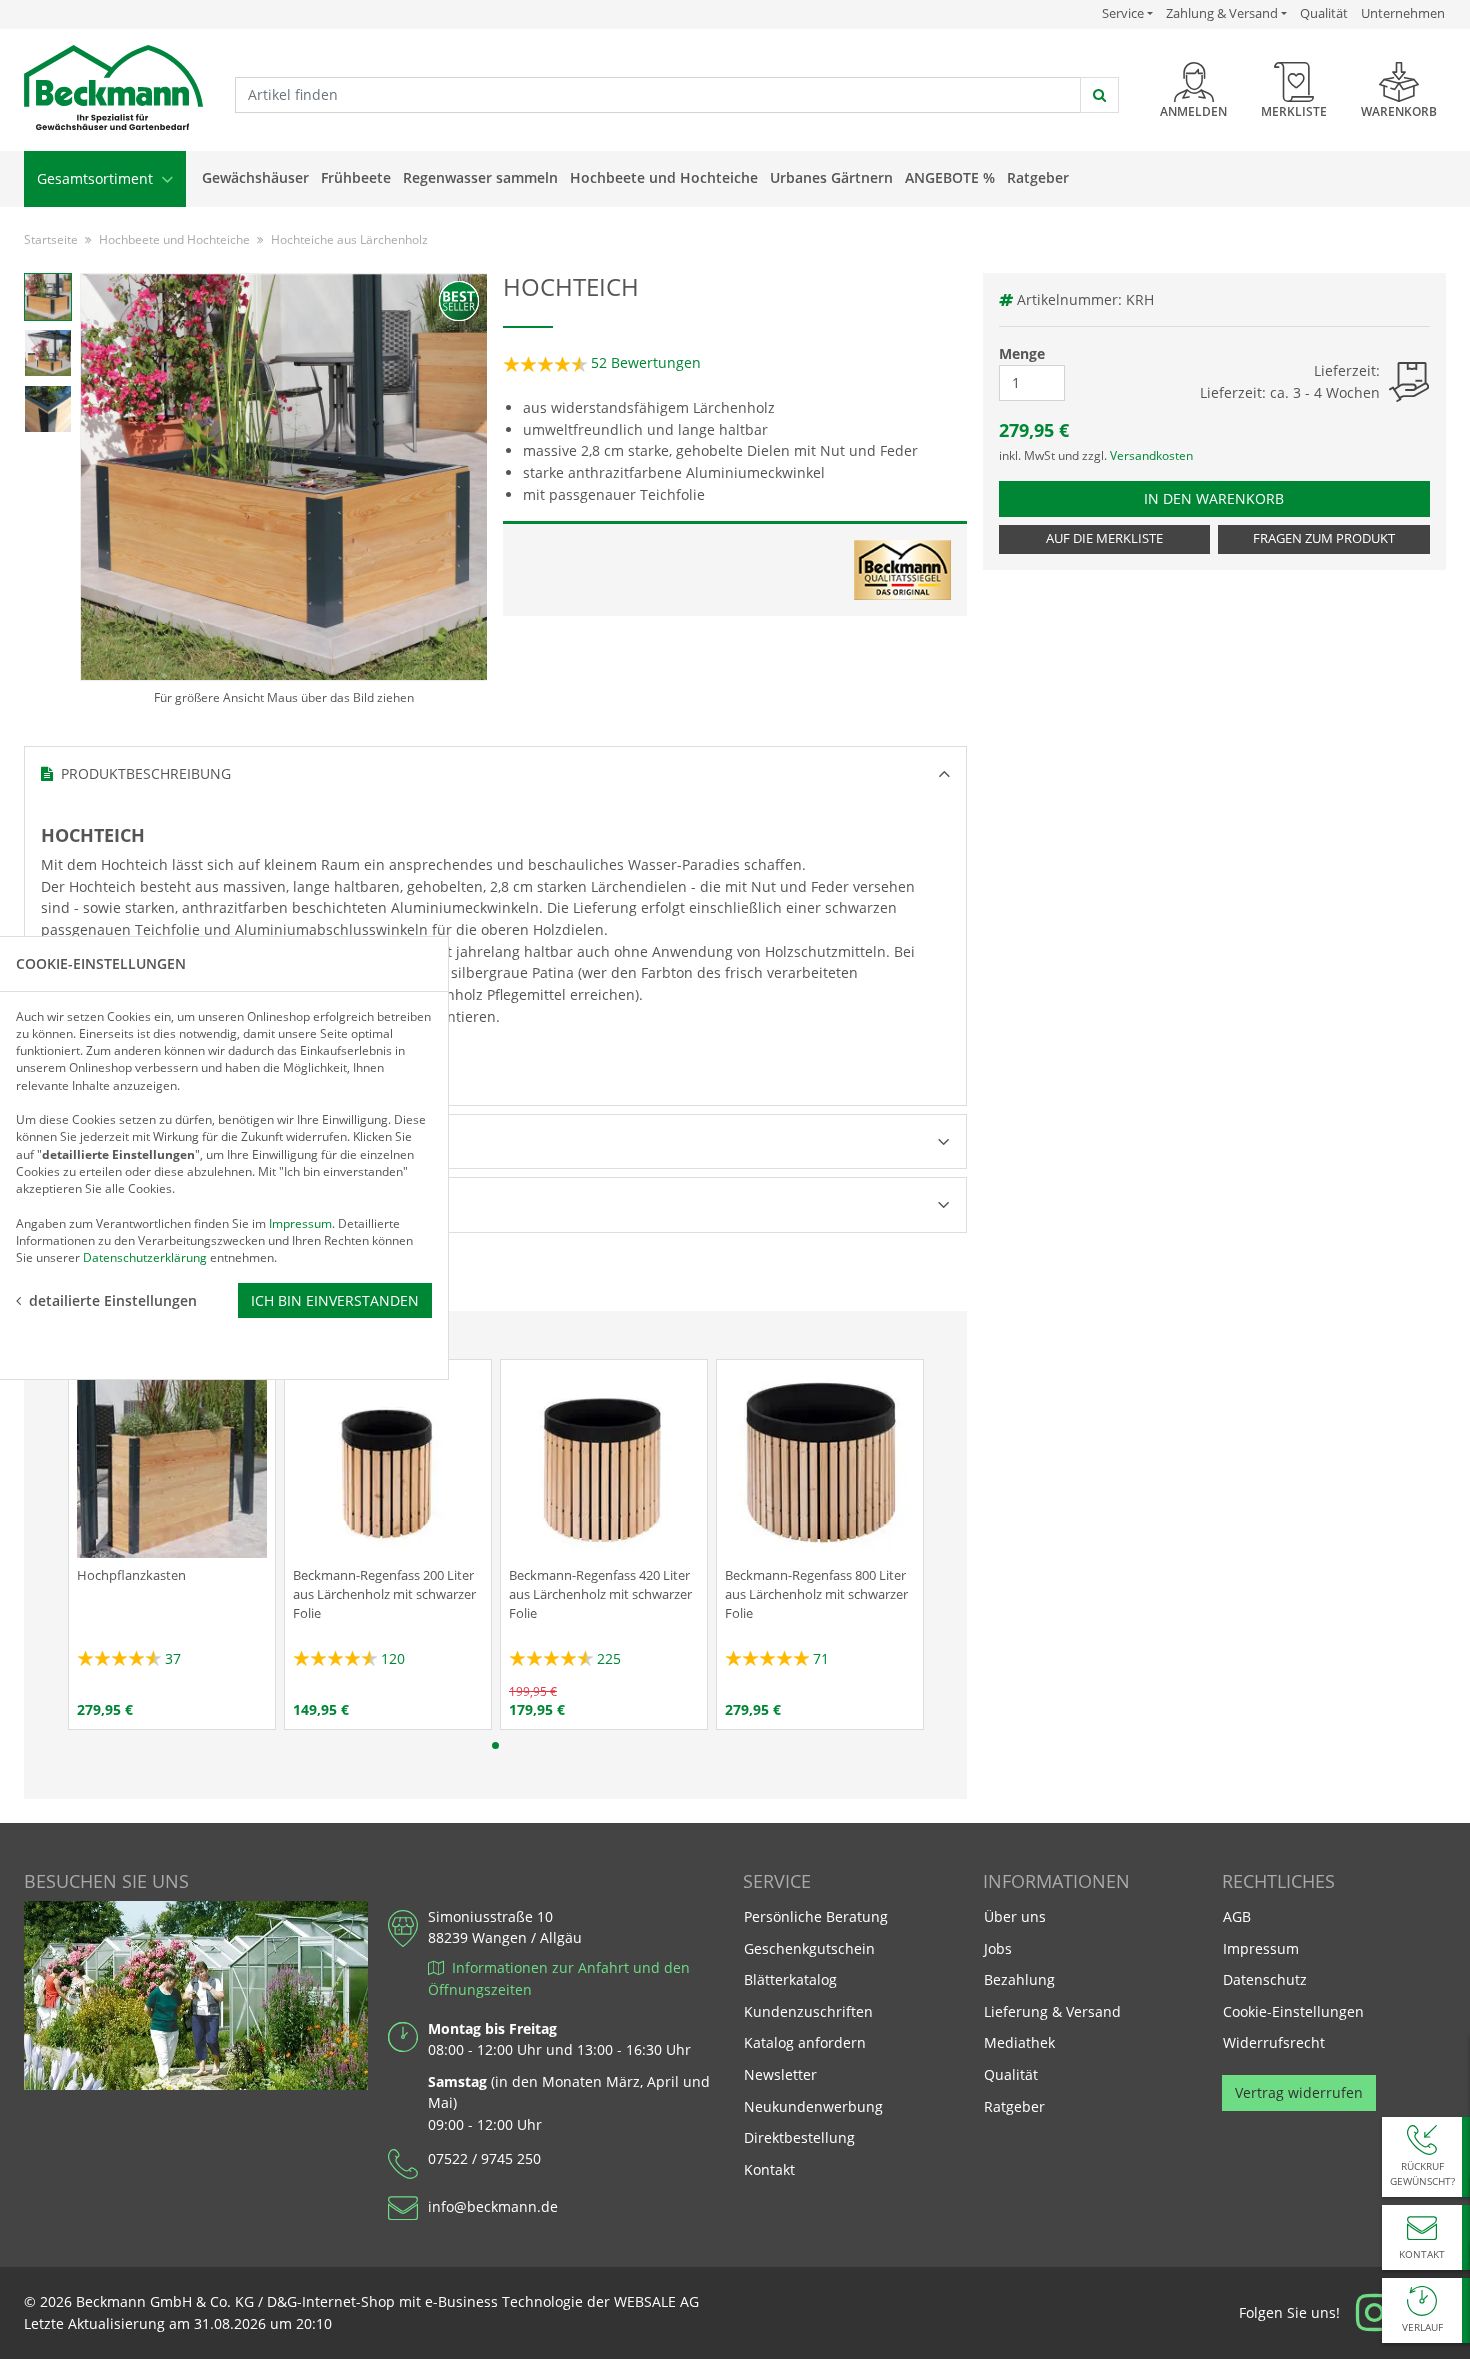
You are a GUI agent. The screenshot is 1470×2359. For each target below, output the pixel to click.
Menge (1022, 353)
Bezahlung (1019, 1979)
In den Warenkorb (1223, 498)
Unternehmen (1403, 13)
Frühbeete (356, 177)
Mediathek (1019, 2042)
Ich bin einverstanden (335, 1299)
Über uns (1015, 1916)
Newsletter (780, 2074)
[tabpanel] (172, 1544)
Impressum (1261, 1948)
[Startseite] (113, 88)
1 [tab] (495, 1745)
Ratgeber (1038, 177)
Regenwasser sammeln (480, 177)
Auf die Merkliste (1104, 538)
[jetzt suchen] (1099, 95)
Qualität (1324, 13)
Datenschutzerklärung (145, 1257)
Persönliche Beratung (816, 1916)
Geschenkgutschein (809, 1948)
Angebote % (950, 177)
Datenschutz (1265, 1979)
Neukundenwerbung (813, 2106)
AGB (1237, 1916)
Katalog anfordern (804, 2042)
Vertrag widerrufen (1299, 2092)
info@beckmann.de (493, 2206)
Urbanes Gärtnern (831, 177)
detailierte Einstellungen (113, 1299)
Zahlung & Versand (1222, 13)
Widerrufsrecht (1274, 2042)
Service (1127, 13)
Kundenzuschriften (808, 2011)
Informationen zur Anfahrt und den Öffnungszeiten (559, 1978)
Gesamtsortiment (97, 178)
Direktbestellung (799, 2137)
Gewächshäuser (255, 177)
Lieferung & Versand (1052, 2011)
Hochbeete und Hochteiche (664, 177)
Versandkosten (1151, 455)
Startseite (51, 239)
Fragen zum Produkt (1324, 538)
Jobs (998, 1948)
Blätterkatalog (790, 1979)
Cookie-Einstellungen (1293, 2011)
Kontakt (769, 2169)
